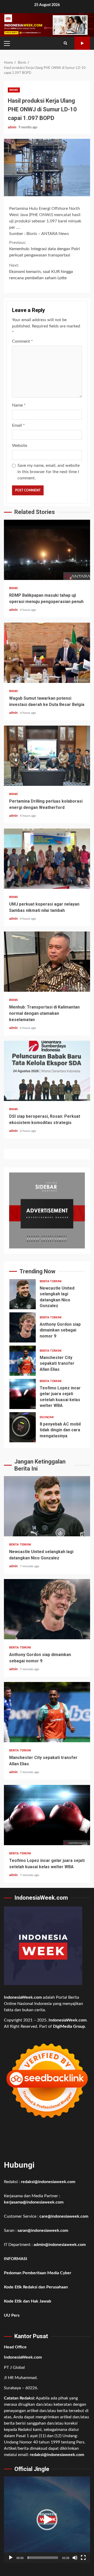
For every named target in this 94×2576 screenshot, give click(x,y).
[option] (47, 1295)
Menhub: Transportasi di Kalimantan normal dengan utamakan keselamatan (47, 962)
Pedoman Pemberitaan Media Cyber (38, 2273)
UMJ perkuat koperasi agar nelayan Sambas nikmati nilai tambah (47, 859)
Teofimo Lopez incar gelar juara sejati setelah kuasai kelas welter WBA (23, 1394)
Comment (22, 341)
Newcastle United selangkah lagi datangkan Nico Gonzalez (23, 1294)
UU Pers (12, 2315)
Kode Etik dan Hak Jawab (28, 2301)
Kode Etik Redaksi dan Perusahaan (36, 2287)
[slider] (43, 2558)
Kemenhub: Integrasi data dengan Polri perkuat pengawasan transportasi (45, 249)
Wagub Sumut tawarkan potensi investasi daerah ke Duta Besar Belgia (47, 653)
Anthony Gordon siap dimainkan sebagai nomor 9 (23, 1327)
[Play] (11, 2558)
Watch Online (82, 43)
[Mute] (75, 2558)
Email (18, 425)
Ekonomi (47, 1417)
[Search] (65, 43)
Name (19, 405)
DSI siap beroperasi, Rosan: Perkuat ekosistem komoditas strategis (47, 1071)
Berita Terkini (51, 1281)
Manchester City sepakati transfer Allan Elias (23, 1361)
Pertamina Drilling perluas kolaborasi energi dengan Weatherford (47, 756)
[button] (47, 2520)
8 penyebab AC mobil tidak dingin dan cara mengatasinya (23, 1427)
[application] (47, 2520)
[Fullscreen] (83, 2558)
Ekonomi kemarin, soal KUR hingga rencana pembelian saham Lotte (41, 272)
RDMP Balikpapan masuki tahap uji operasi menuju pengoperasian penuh (47, 550)
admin (13, 127)
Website (20, 446)
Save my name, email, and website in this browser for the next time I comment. (49, 472)
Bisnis (14, 90)
